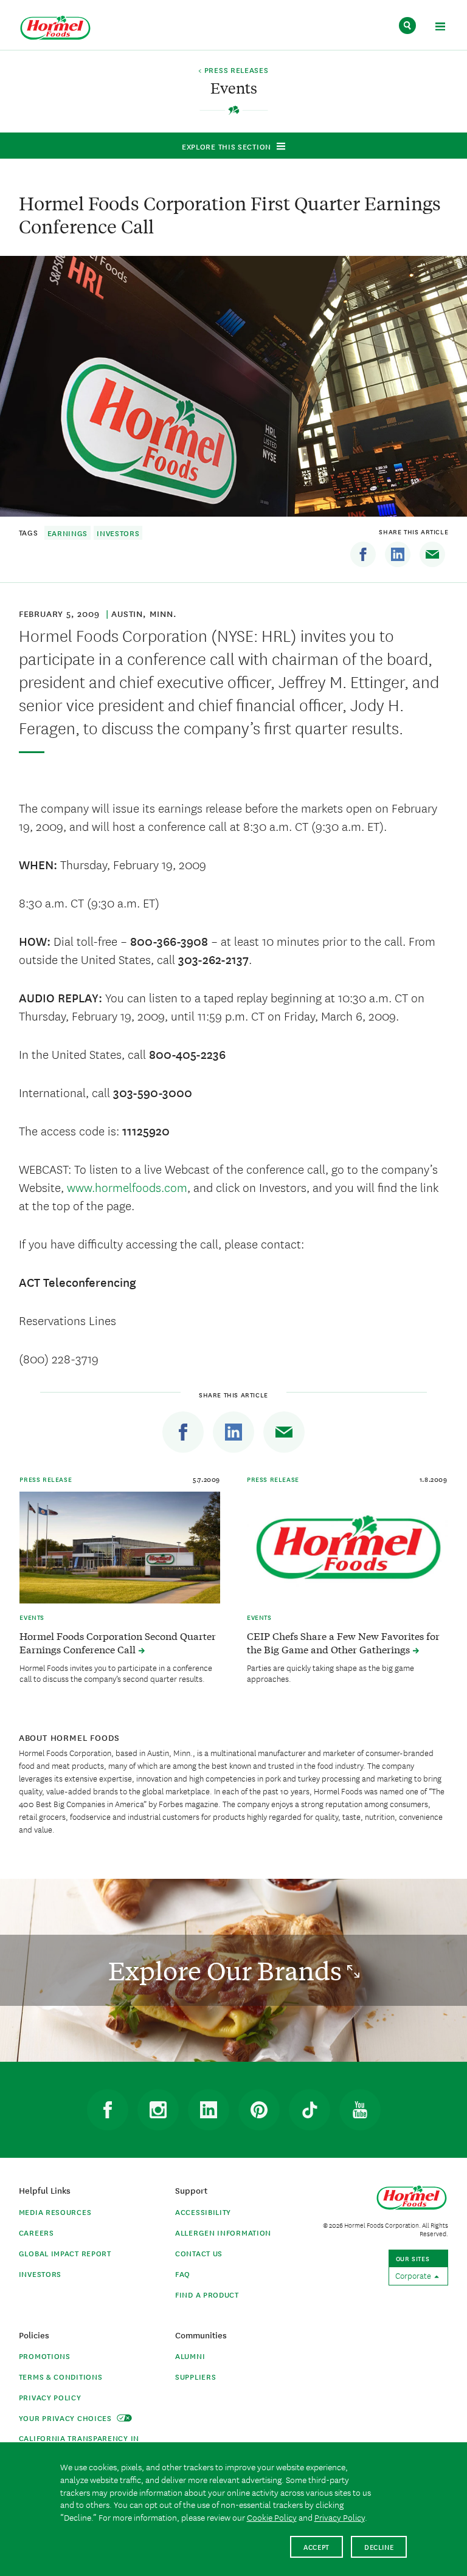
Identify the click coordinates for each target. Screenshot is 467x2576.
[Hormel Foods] (55, 28)
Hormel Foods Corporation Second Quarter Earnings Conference (118, 1642)
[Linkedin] (398, 554)
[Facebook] (363, 554)
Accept (317, 2547)
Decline (379, 2547)
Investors (118, 533)
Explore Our (228, 1970)
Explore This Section (227, 146)
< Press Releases (233, 71)
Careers (36, 2232)
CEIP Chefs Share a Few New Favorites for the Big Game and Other (343, 1642)
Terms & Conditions (61, 2376)
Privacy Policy (50, 2397)
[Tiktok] (310, 2110)
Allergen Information (223, 2232)
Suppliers (195, 2376)
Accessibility (203, 2212)
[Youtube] (360, 2110)
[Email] (432, 554)
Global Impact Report (65, 2253)
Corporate (414, 2275)
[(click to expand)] (440, 28)
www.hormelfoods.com (127, 1187)
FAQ (183, 2274)
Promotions (45, 2356)
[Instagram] (158, 2110)
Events (32, 1617)
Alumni (190, 2356)
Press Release (46, 1479)
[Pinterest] (259, 2110)
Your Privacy (67, 2418)
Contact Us (199, 2253)
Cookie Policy (272, 2517)
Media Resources (55, 2212)
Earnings (68, 533)
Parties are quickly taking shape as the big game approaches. (330, 1673)
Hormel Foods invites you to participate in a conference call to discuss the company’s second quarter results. (116, 1673)
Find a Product (207, 2294)
